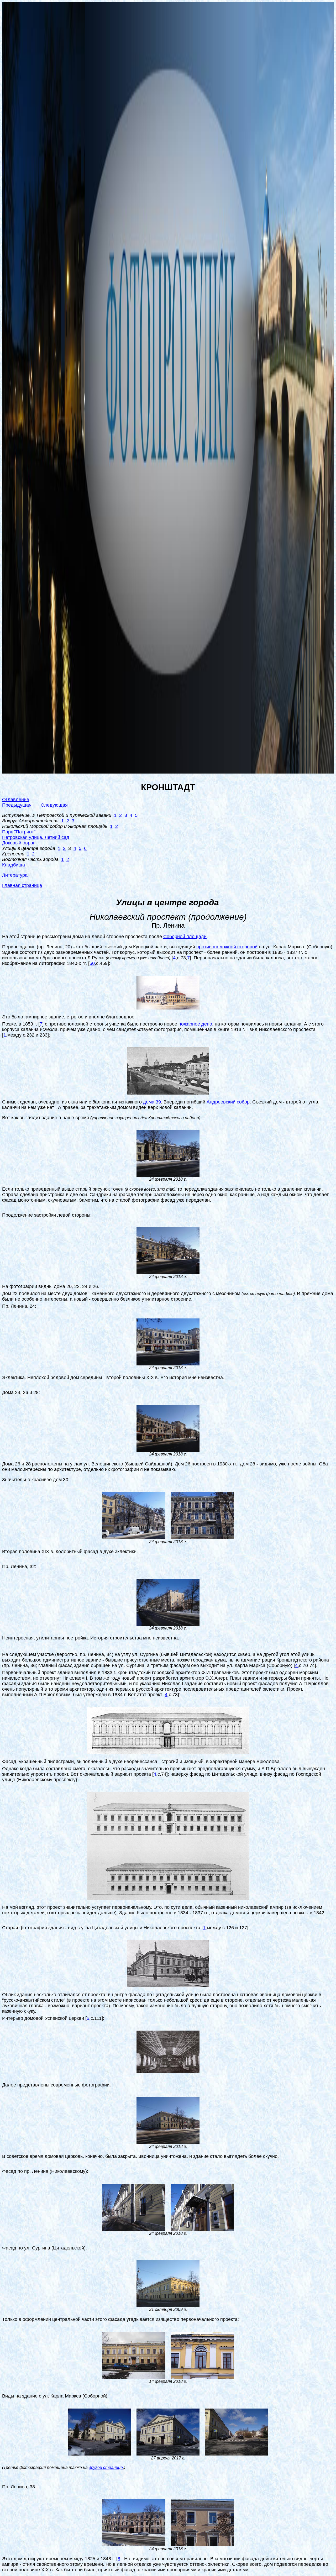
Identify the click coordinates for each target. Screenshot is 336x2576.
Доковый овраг (19, 843)
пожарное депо (195, 1024)
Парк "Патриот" (19, 832)
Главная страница (22, 885)
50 (92, 963)
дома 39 (152, 1102)
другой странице (106, 2467)
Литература (15, 875)
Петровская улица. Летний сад (36, 837)
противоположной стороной (227, 947)
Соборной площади (185, 937)
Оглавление (16, 800)
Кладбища (14, 865)
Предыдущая (17, 805)
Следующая (54, 805)
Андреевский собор (228, 1102)
